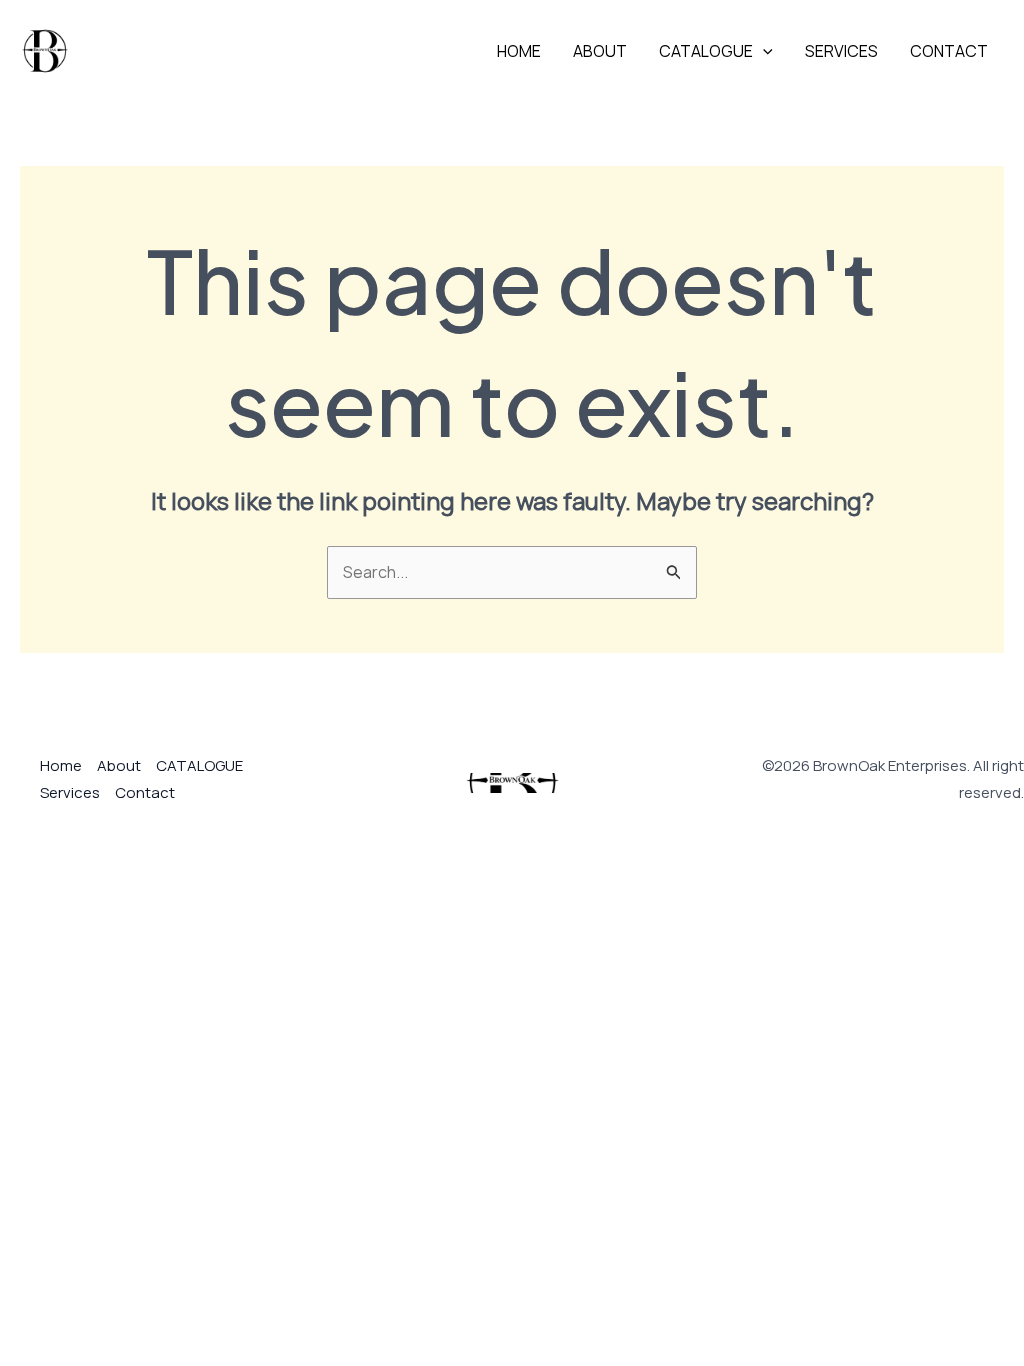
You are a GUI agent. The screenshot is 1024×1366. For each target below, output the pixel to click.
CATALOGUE (706, 51)
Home (519, 51)
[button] (763, 51)
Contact (949, 51)
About (600, 51)
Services (841, 51)
